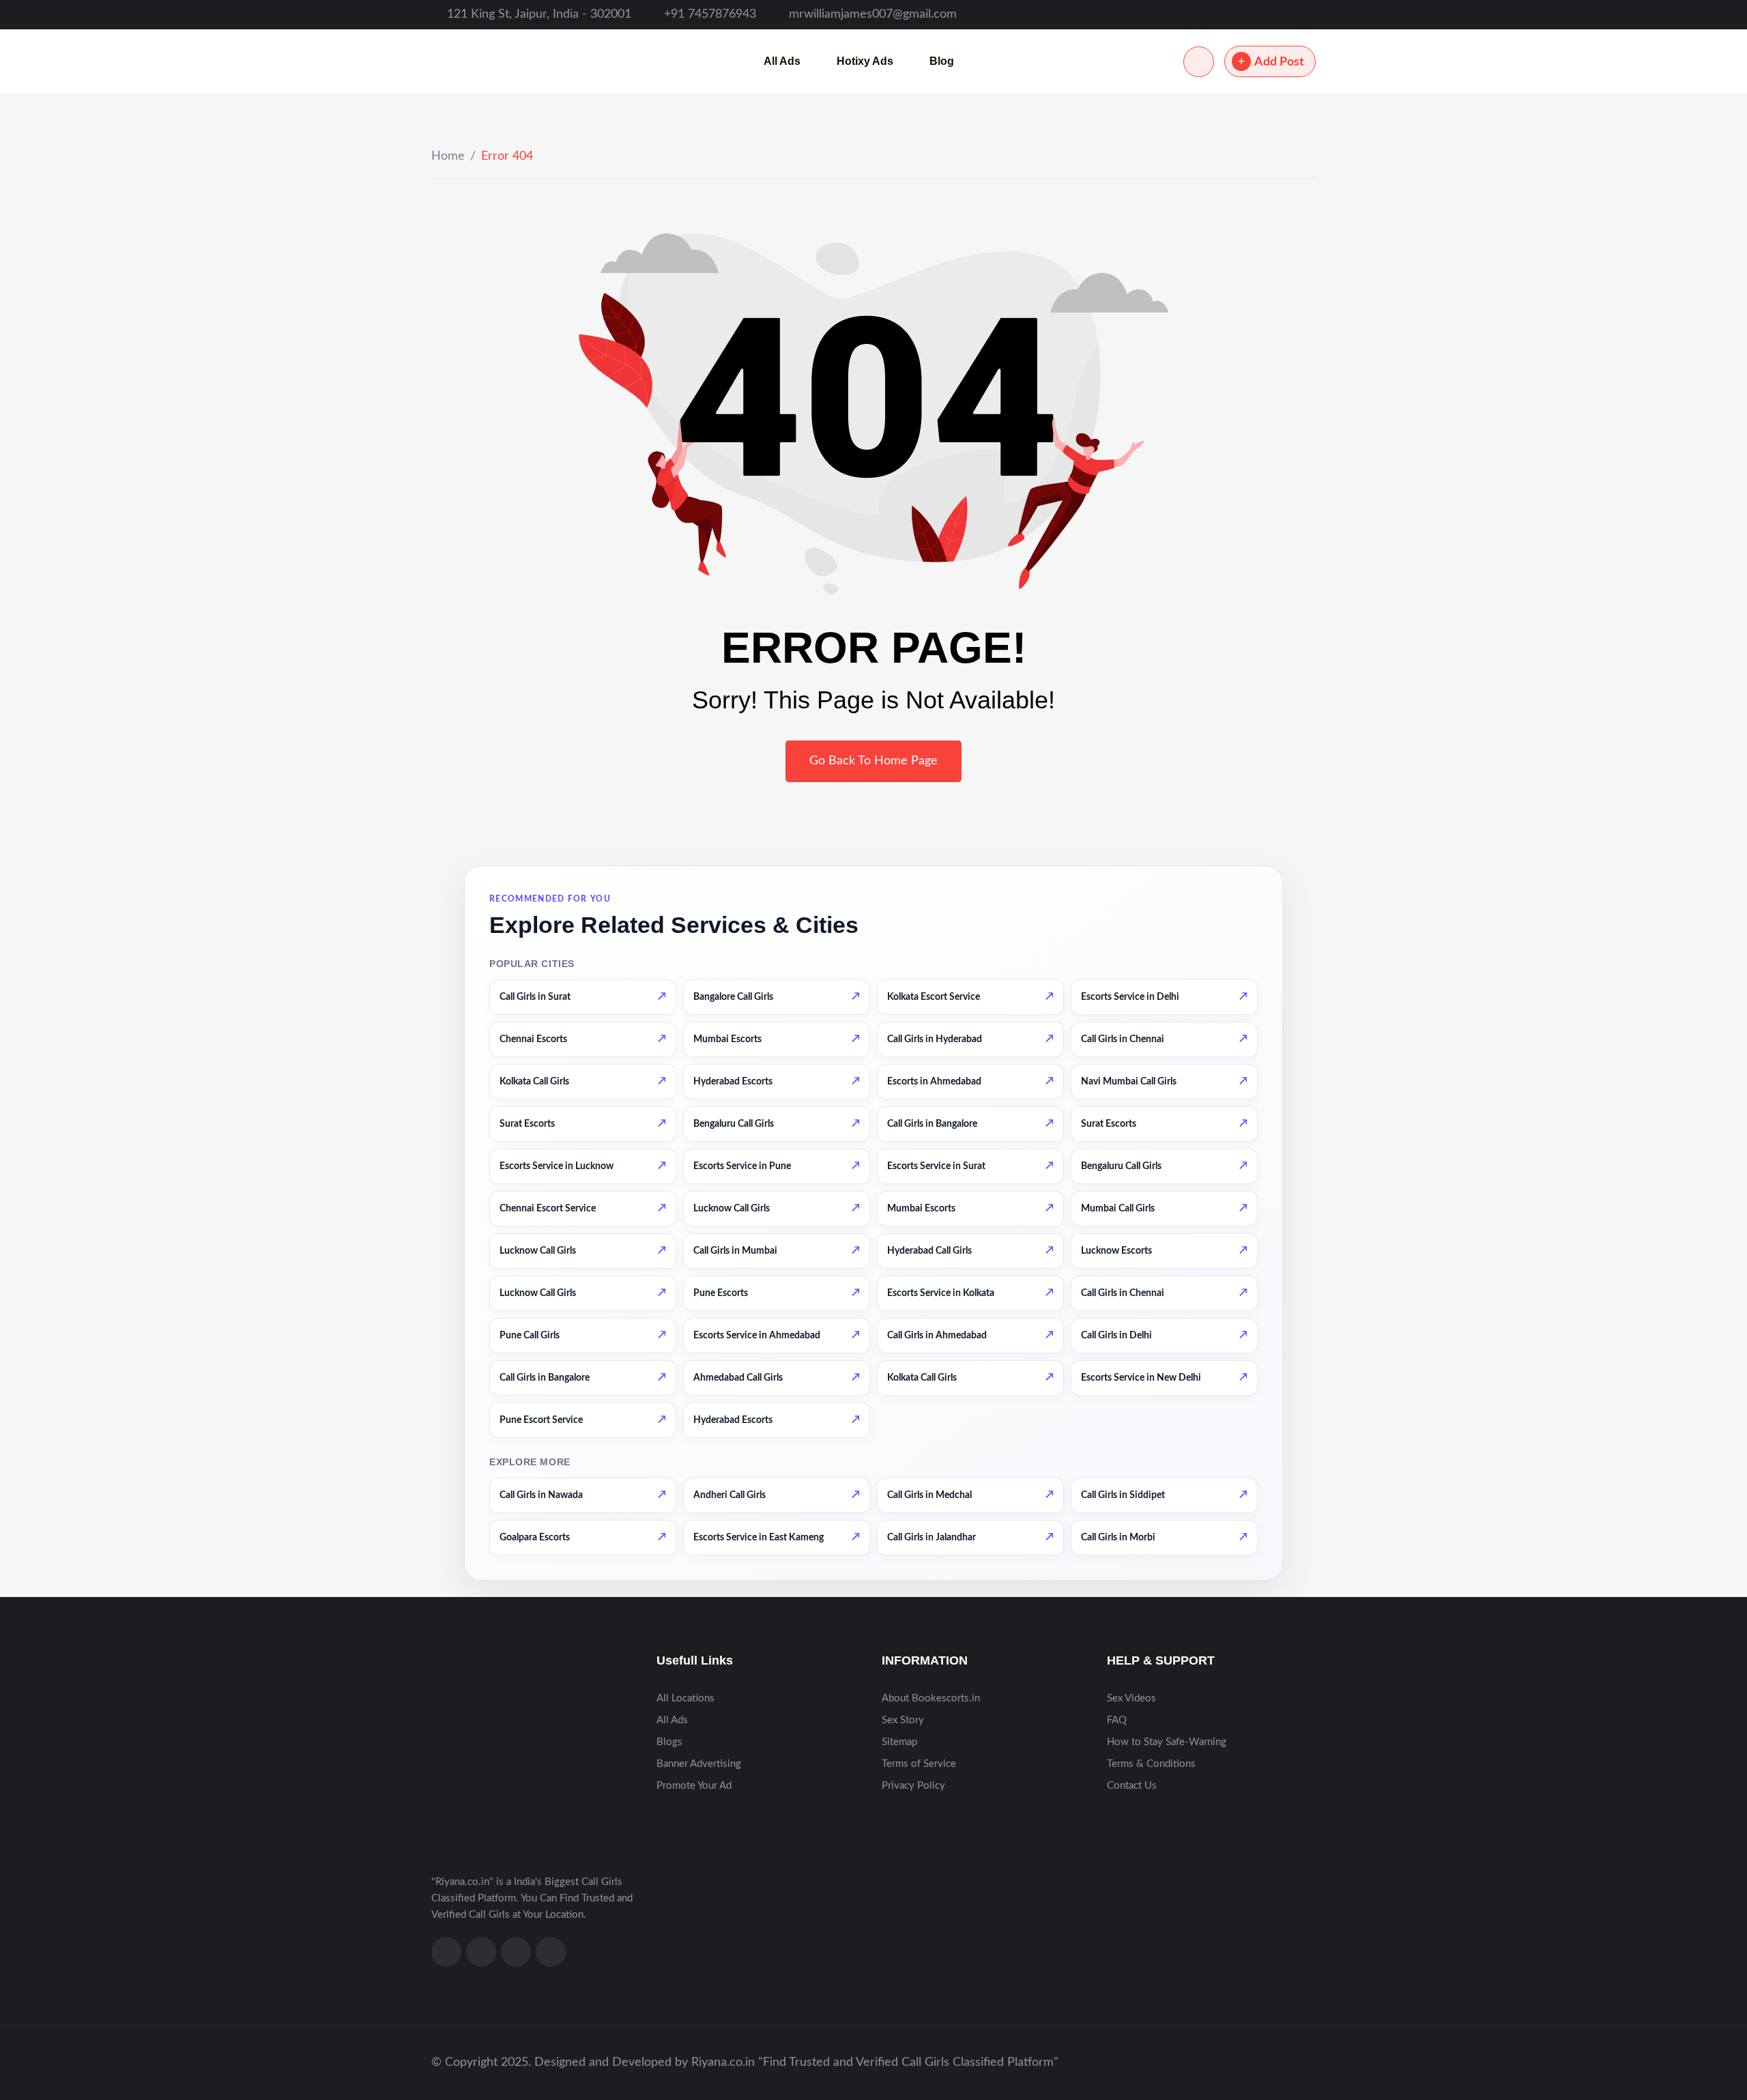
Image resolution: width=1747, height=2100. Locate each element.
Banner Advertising (699, 1764)
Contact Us (1132, 1786)
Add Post (1279, 62)
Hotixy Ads (865, 61)
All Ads (782, 61)
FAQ (1117, 1720)
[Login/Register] (1199, 62)
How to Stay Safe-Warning (1167, 1742)
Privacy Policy (913, 1786)
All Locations (685, 1698)
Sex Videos (1131, 1698)
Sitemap (899, 1742)
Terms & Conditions (1151, 1764)
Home (448, 156)
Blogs (669, 1742)
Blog (942, 61)
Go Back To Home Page (873, 761)
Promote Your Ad (694, 1786)
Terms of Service (919, 1764)
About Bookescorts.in (931, 1698)
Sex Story (903, 1720)
